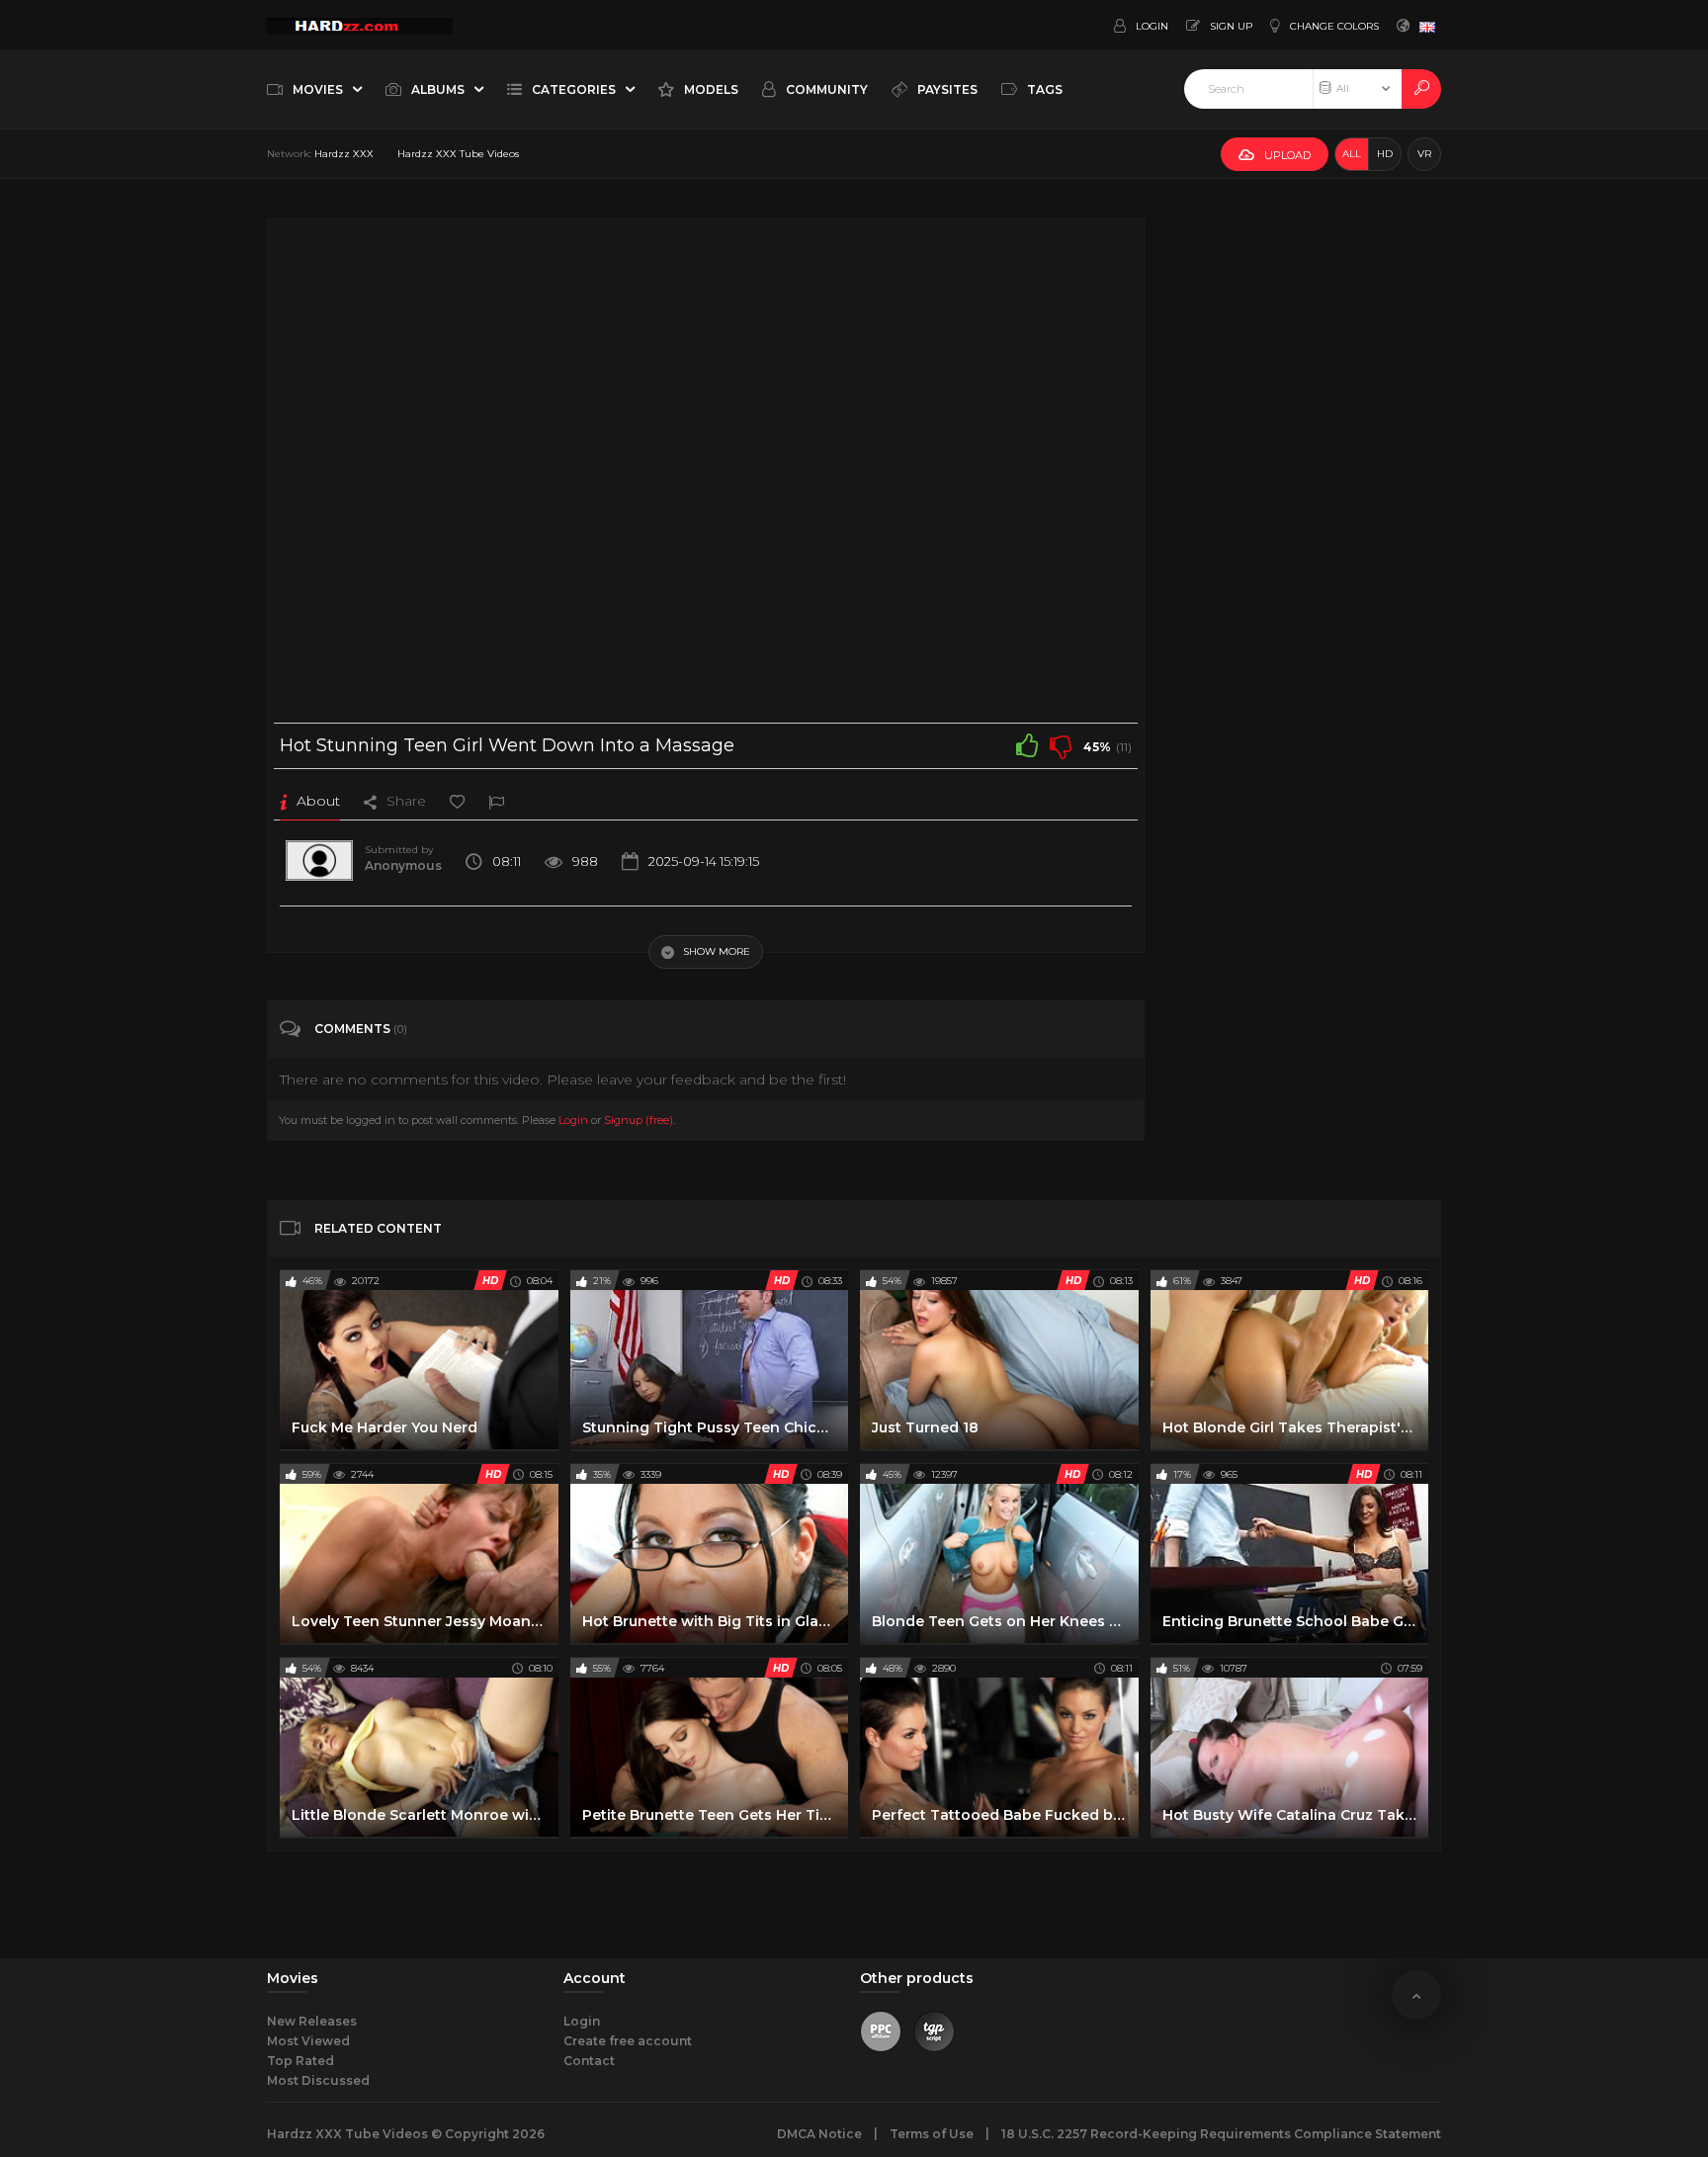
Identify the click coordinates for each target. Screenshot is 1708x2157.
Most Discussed (318, 2080)
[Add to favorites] (457, 801)
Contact (589, 2061)
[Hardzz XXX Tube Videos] (360, 25)
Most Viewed (308, 2041)
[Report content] (496, 801)
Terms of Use (932, 2134)
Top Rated (300, 2061)
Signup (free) (639, 1120)
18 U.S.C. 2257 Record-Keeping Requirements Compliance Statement (1221, 2134)
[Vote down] (1061, 745)
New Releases (312, 2021)
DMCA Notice (819, 2134)
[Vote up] (1027, 745)
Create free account (628, 2041)
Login (573, 1120)
